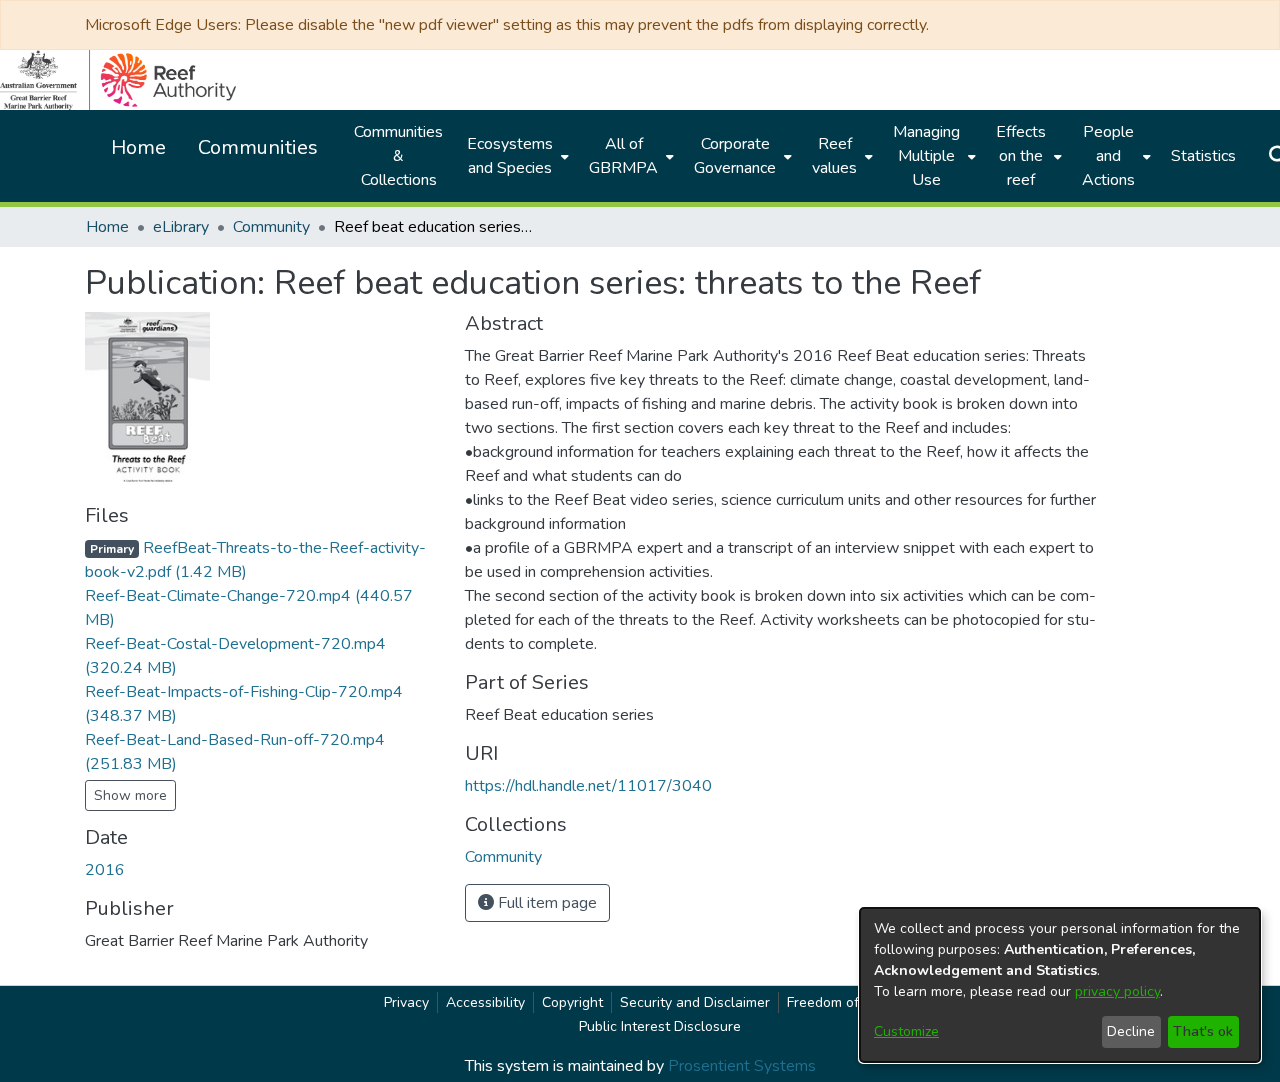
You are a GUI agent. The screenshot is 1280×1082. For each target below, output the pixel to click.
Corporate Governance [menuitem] (735, 156)
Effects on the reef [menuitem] (1021, 156)
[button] (503, 857)
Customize (906, 1031)
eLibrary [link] (181, 227)
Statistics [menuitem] (1203, 156)
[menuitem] (516, 156)
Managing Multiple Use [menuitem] (926, 156)
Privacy (406, 1002)
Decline (1131, 1031)
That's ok (1203, 1031)
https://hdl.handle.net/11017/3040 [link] (588, 786)
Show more (130, 795)
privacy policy (1117, 991)
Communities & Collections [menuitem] (398, 156)
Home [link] (107, 227)
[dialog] (1060, 985)
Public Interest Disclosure (660, 1026)
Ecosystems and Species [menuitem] (510, 156)
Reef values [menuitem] (834, 156)
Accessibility (485, 1002)
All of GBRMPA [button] (623, 156)
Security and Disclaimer (695, 1002)
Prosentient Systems (742, 1066)
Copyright (572, 1002)
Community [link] (271, 227)
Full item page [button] (545, 903)
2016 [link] (105, 870)
